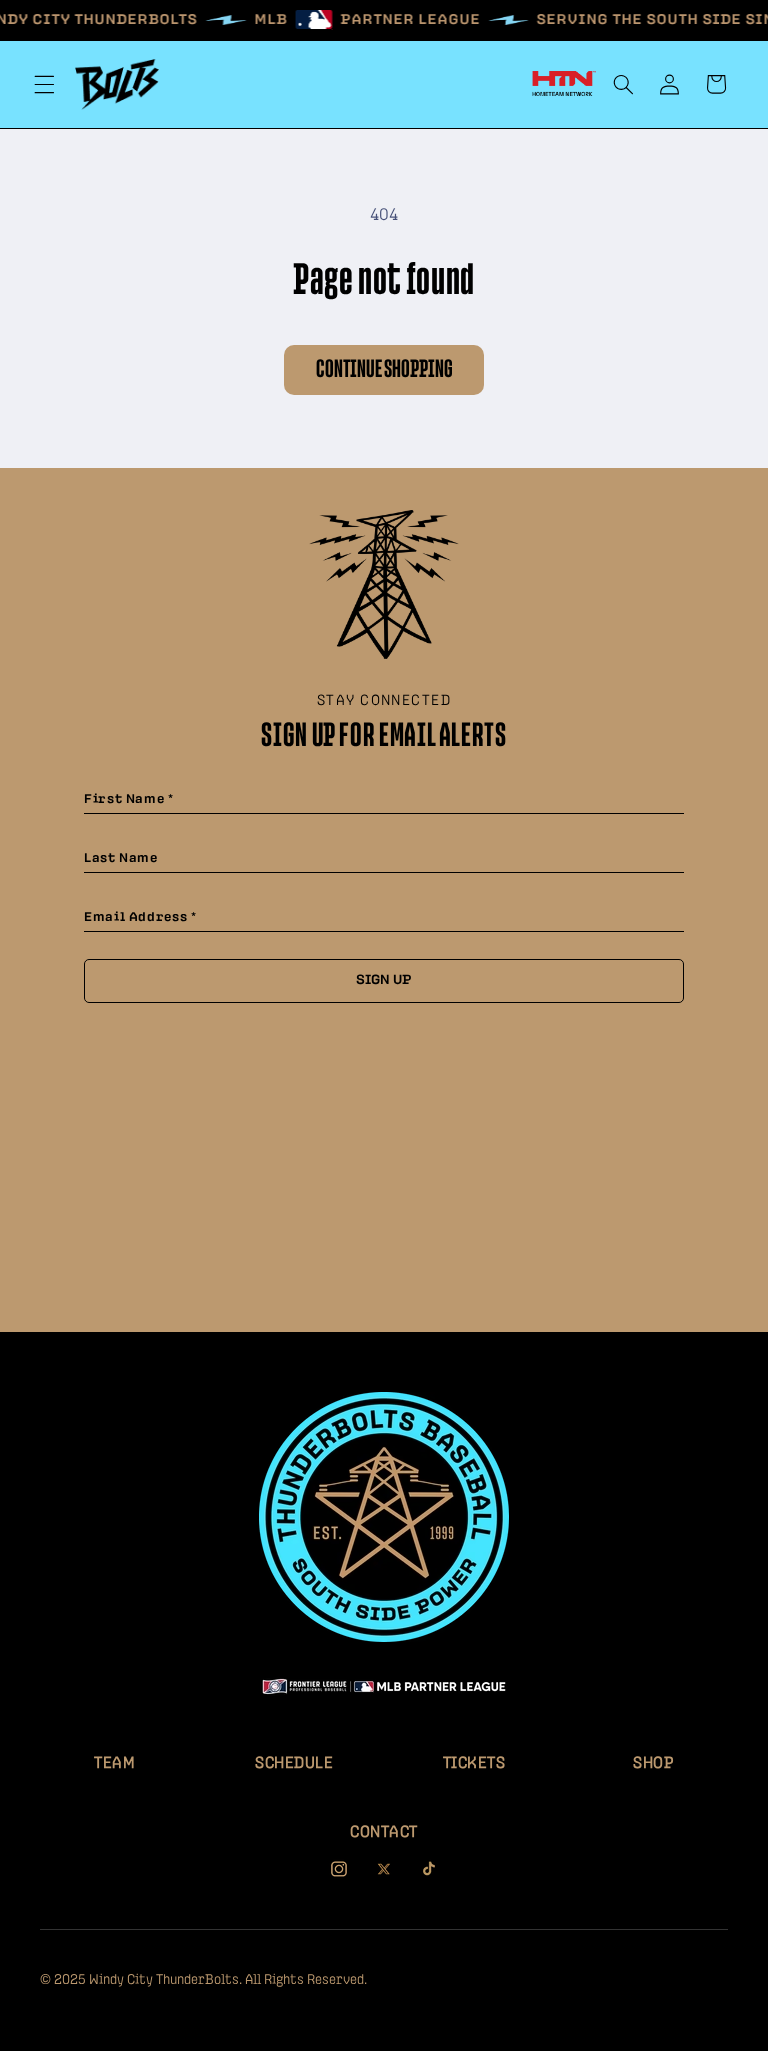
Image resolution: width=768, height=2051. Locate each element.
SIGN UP (384, 980)
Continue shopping (384, 369)
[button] (44, 84)
